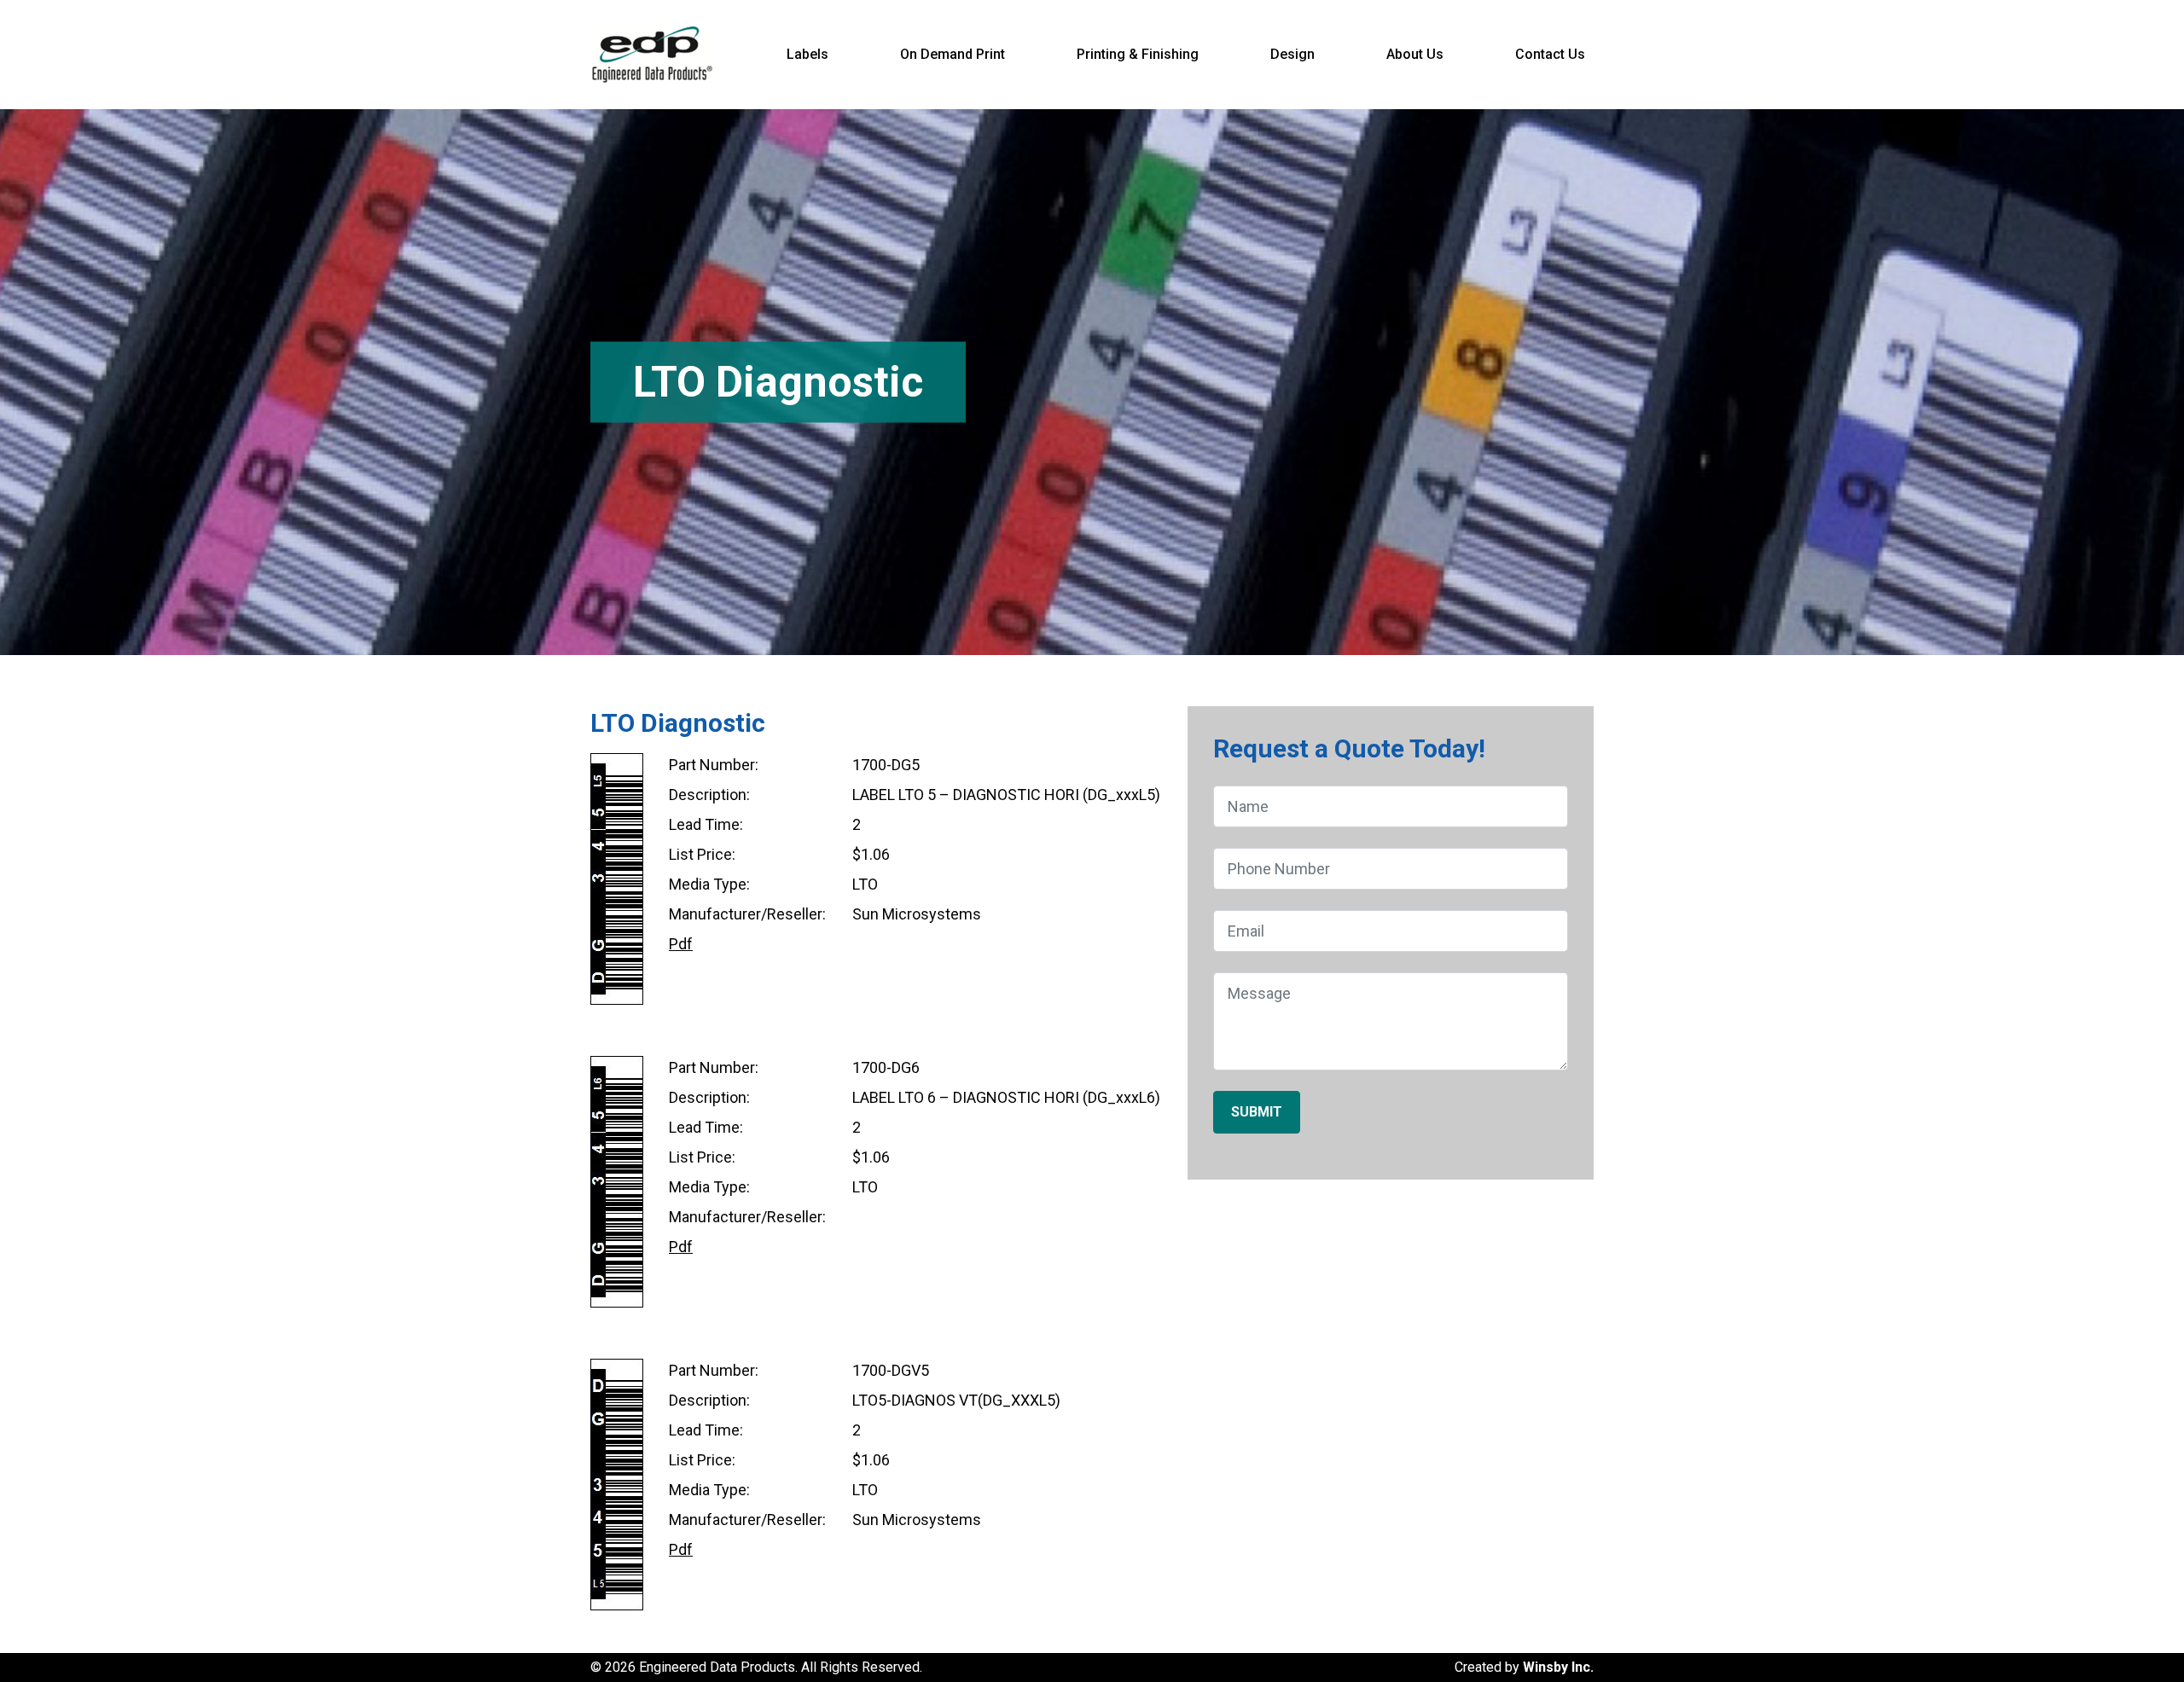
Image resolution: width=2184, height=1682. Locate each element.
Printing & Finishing (1138, 54)
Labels (807, 54)
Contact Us (1550, 54)
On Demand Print (953, 54)
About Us (1415, 54)
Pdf (681, 944)
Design (1292, 54)
